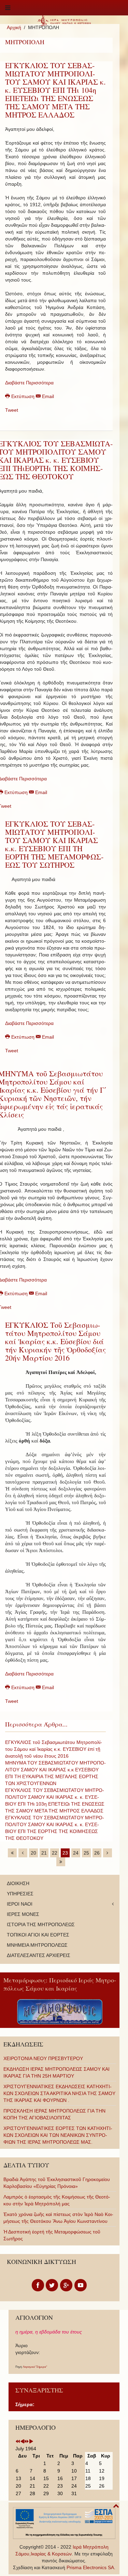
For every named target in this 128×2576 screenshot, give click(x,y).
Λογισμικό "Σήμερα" (35, 2367)
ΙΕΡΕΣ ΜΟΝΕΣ (23, 1914)
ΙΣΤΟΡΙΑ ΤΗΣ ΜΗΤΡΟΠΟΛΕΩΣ (41, 1924)
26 (97, 1853)
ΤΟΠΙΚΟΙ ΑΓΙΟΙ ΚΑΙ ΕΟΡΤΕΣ (38, 1935)
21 (44, 1853)
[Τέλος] (61, 1862)
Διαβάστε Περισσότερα (29, 383)
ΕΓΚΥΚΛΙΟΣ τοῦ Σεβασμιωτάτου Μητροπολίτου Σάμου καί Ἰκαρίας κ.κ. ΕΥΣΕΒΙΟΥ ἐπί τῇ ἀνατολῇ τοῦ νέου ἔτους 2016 (54, 1749)
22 (55, 1853)
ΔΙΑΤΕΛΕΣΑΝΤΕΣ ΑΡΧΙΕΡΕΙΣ (39, 1955)
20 (33, 1853)
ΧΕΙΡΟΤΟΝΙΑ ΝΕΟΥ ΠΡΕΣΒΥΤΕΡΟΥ (43, 2058)
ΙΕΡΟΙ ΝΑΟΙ (20, 1904)
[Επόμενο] (108, 1853)
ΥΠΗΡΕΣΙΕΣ (20, 1894)
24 (76, 1853)
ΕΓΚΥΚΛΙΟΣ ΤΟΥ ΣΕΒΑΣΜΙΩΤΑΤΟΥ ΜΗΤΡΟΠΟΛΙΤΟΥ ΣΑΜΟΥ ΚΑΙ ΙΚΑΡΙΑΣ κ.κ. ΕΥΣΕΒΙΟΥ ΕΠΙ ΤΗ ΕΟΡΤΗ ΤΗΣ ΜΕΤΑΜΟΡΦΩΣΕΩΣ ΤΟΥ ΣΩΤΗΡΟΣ (54, 844)
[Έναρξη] (12, 1853)
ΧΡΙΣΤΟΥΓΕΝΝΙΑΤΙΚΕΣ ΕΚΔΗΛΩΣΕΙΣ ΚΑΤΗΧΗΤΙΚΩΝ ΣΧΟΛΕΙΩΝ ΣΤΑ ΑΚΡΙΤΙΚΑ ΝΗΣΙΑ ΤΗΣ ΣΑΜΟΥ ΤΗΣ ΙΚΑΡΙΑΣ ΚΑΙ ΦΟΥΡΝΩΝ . (59, 2093)
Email (47, 396)
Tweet (12, 410)
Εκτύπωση (23, 396)
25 (86, 1853)
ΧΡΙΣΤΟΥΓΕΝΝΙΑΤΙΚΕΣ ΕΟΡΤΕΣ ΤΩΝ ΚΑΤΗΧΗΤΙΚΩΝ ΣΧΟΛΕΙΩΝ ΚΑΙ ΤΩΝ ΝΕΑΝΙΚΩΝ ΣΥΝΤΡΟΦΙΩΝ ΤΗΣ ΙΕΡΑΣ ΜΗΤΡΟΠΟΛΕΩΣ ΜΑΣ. (58, 2135)
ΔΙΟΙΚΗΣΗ (18, 1883)
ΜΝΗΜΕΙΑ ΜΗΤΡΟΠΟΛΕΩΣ (37, 1945)
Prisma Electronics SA (90, 2567)
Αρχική (14, 27)
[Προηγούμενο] (23, 1853)
